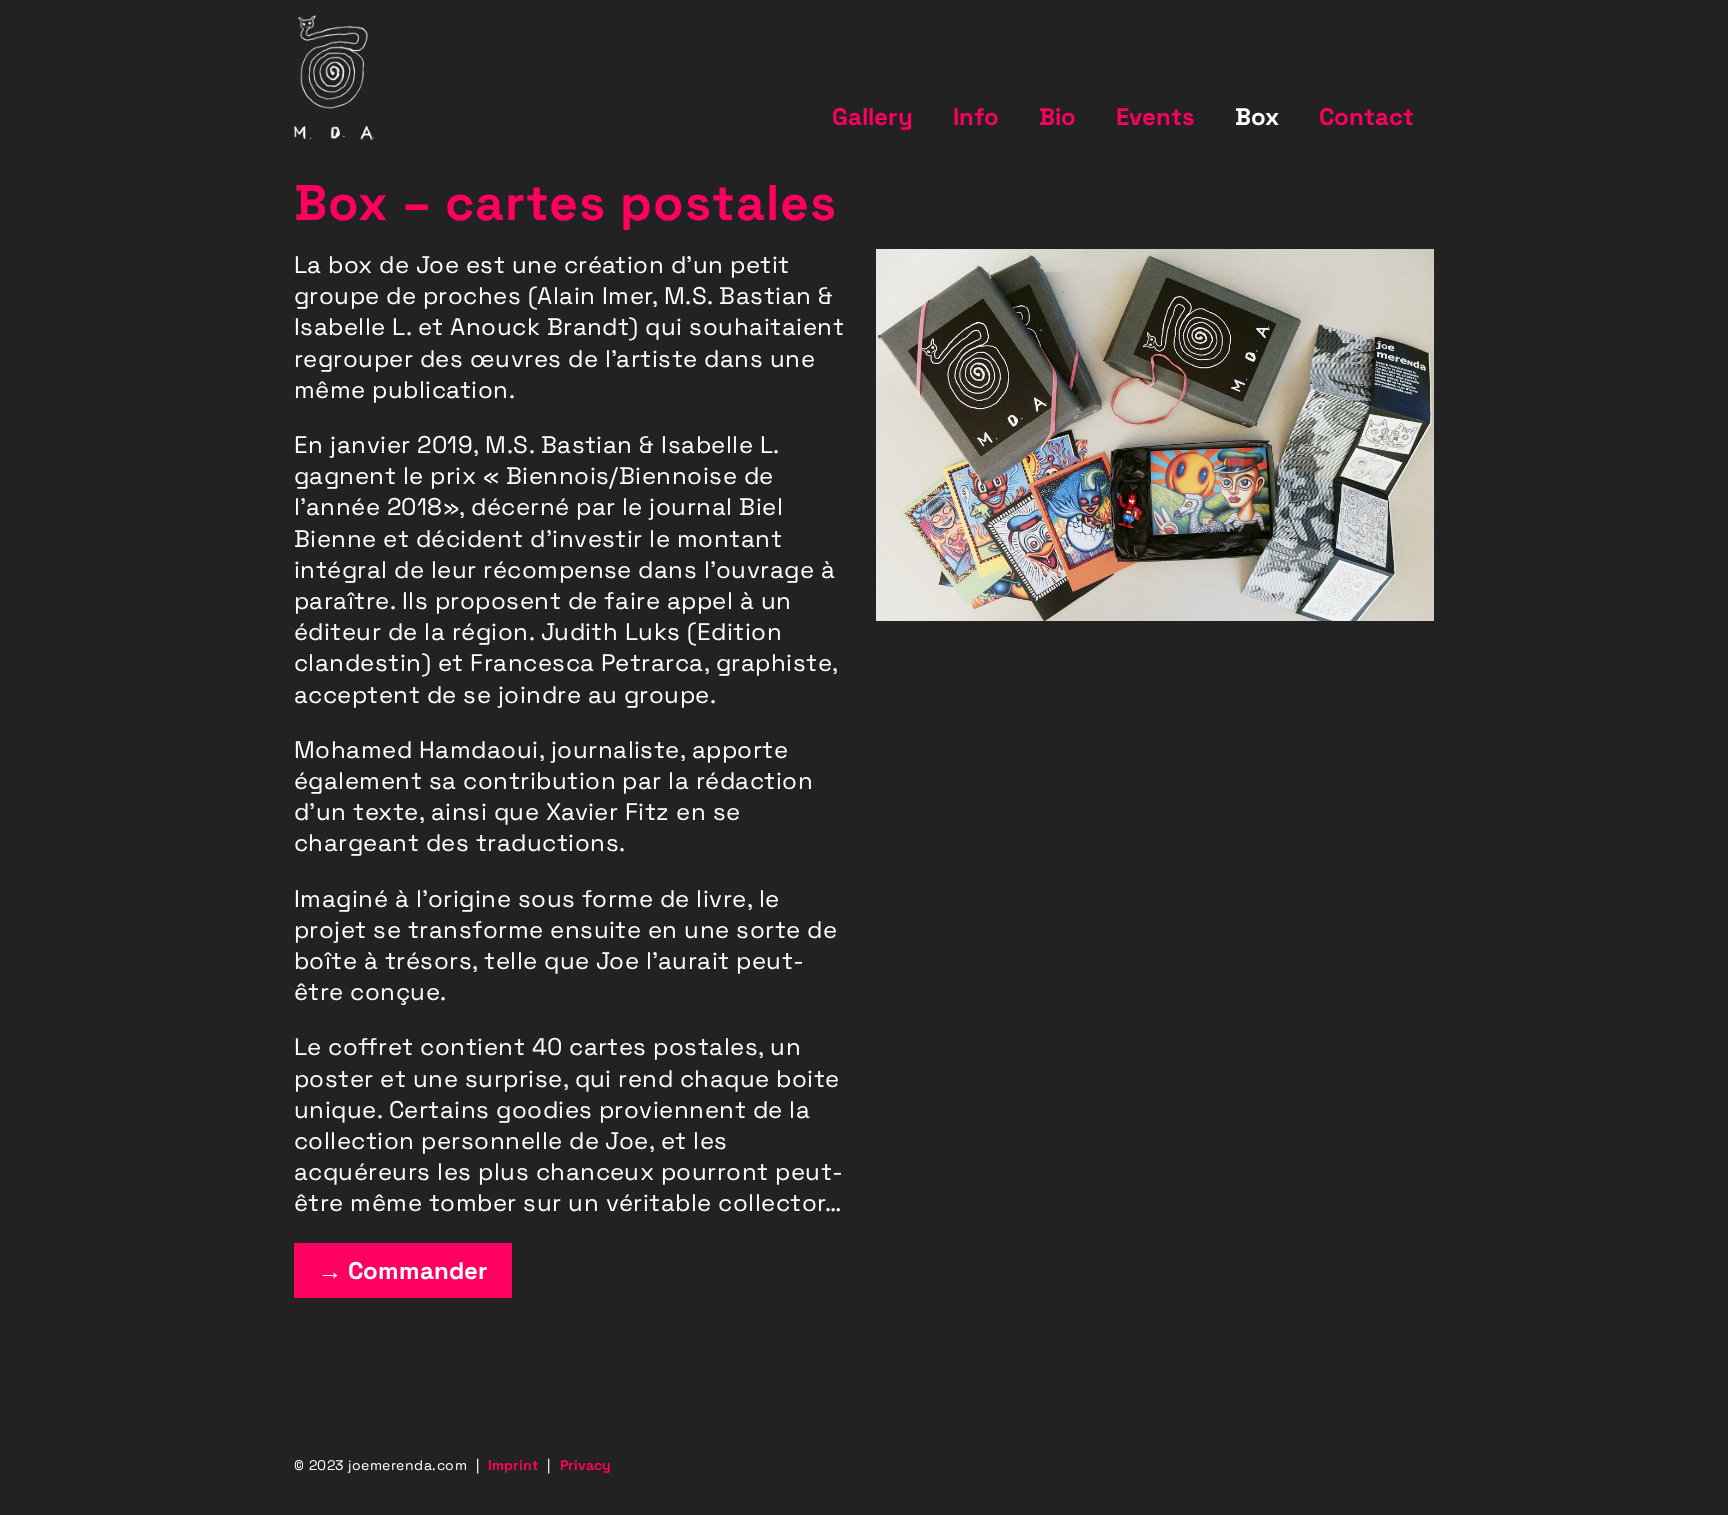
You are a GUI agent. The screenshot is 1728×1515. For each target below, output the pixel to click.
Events (1155, 116)
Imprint (513, 1465)
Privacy (585, 1465)
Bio (1057, 116)
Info (976, 116)
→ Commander (403, 1270)
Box (1257, 116)
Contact (1366, 116)
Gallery (872, 116)
